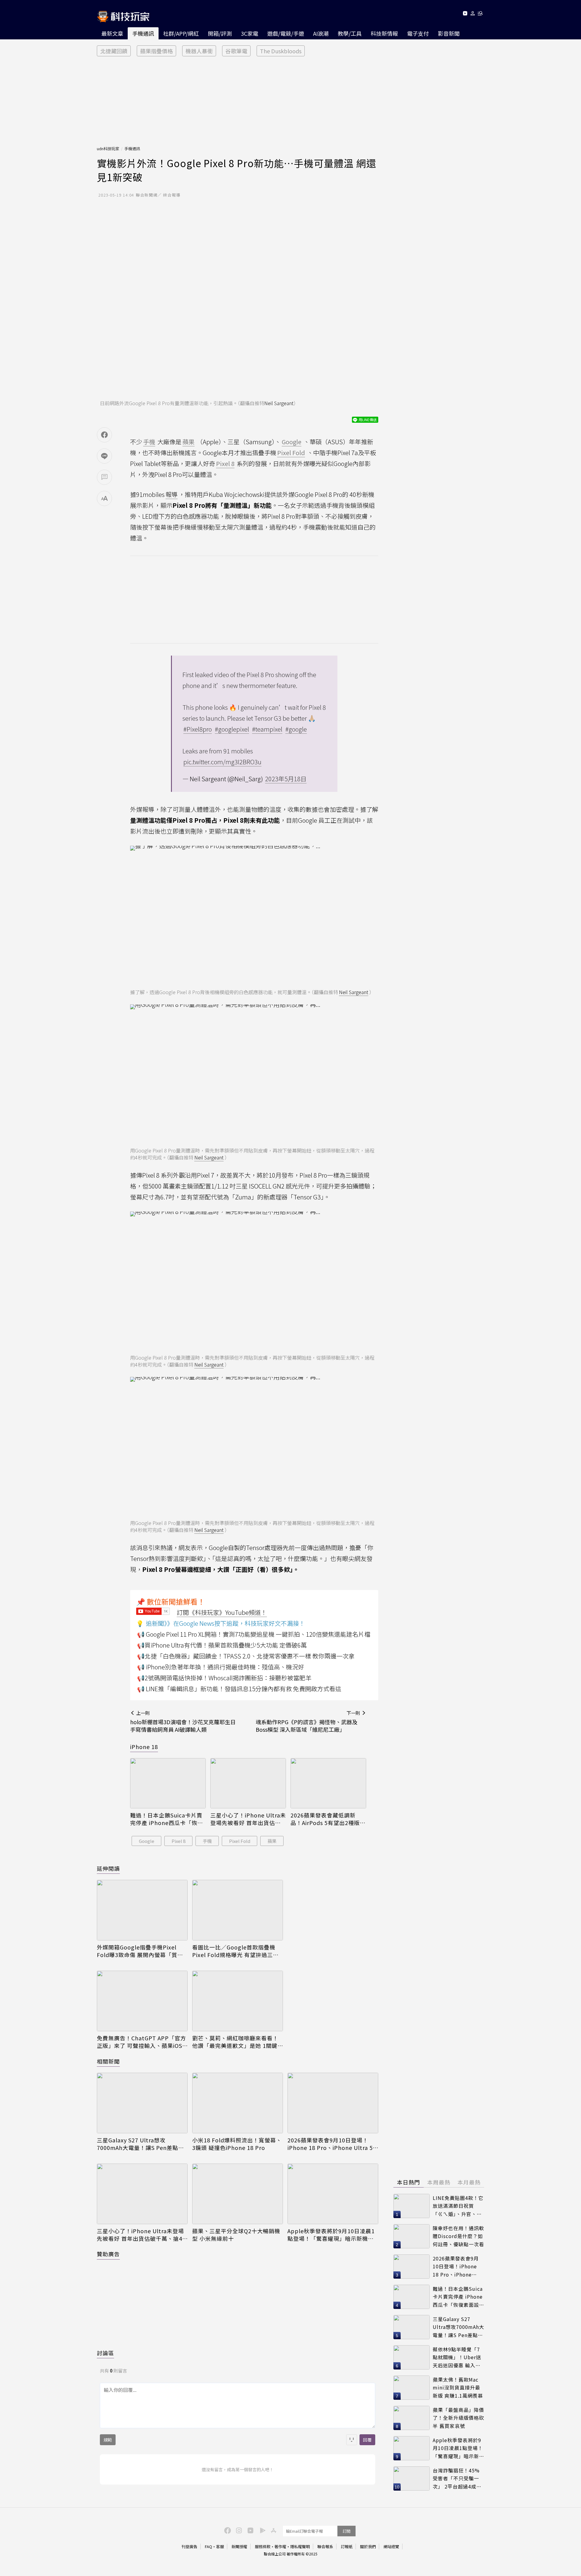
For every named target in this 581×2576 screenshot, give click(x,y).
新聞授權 (239, 2546)
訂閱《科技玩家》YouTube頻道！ (222, 1612)
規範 (108, 2440)
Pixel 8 (179, 1841)
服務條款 (263, 2546)
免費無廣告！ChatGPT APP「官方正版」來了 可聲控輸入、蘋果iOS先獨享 (141, 2042)
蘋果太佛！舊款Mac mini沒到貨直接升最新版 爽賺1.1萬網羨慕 (458, 2388)
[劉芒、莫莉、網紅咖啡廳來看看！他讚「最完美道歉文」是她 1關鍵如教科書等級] (238, 2001)
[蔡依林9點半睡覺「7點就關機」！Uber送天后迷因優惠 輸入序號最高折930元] (412, 2357)
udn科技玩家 (108, 149)
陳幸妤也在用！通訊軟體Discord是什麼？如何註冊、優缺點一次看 (458, 2236)
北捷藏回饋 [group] (114, 51)
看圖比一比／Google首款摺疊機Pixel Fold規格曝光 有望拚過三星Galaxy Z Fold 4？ (235, 1951)
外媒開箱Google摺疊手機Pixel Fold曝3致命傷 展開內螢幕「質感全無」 (140, 1951)
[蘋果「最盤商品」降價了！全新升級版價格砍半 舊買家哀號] (412, 2418)
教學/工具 (350, 33)
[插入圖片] (352, 2440)
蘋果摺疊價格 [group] (156, 51)
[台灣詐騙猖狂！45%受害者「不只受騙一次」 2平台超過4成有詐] (412, 2478)
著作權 (280, 2546)
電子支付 (418, 33)
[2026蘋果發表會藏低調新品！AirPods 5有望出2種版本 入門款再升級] (328, 1783)
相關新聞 (108, 2061)
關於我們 (368, 2546)
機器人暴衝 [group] (199, 51)
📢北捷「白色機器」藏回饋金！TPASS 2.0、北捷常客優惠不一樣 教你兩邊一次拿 (246, 1656)
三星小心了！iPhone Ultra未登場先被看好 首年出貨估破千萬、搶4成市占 (248, 1819)
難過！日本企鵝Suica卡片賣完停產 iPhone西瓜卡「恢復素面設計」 (167, 1819)
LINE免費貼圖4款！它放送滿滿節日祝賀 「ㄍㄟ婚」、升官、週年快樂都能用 (458, 2206)
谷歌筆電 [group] (236, 51)
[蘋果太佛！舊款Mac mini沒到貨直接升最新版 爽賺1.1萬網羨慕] (412, 2388)
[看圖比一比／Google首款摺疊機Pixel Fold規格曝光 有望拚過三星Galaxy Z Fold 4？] (238, 1910)
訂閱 (346, 2531)
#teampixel (267, 729)
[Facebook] (227, 2530)
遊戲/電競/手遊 (286, 33)
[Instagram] (238, 2530)
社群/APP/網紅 (181, 33)
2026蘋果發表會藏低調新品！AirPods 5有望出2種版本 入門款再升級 (328, 1819)
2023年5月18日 (286, 779)
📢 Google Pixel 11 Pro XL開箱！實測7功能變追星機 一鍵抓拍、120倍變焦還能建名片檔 (254, 1634)
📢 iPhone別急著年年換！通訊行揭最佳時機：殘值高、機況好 (221, 1667)
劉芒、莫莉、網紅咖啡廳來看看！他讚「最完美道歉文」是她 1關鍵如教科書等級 (235, 2042)
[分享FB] (104, 435)
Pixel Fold (240, 1841)
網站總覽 (391, 2546)
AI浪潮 (321, 33)
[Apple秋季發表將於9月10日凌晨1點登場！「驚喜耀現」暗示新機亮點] (333, 2194)
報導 (172, 494)
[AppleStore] (273, 2530)
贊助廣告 (108, 2254)
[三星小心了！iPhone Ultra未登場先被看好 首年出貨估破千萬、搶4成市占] (248, 1783)
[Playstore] (261, 2530)
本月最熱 (469, 2182)
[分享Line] (104, 456)
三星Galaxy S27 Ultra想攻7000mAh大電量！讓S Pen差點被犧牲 (140, 2144)
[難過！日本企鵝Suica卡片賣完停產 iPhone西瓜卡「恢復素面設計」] (168, 1783)
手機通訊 (143, 33)
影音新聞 (449, 33)
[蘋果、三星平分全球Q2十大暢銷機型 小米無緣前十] (238, 2194)
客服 (220, 2546)
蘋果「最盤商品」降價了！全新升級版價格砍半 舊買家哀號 (458, 2418)
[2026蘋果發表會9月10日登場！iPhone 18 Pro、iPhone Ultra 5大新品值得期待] (333, 2103)
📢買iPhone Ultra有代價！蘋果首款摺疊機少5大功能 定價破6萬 (222, 1645)
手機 (207, 1841)
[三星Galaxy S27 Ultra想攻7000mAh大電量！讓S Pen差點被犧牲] (142, 2103)
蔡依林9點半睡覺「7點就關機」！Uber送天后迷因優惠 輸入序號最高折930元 (457, 2358)
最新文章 (112, 33)
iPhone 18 (144, 1747)
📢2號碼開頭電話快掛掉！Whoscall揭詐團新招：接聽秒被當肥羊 (224, 1678)
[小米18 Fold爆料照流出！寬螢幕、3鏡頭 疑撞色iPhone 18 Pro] (238, 2103)
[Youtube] (465, 14)
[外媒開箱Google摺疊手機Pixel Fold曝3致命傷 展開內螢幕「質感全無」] (142, 1910)
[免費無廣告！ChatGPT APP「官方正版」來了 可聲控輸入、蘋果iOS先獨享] (142, 2001)
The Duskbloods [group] (281, 51)
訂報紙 (347, 2546)
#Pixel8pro (198, 729)
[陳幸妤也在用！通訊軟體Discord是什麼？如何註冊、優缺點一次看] (412, 2236)
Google (147, 1841)
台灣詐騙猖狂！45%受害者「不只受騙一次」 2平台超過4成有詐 (457, 2479)
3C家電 (249, 33)
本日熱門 (409, 2182)
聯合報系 (325, 2546)
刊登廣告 (189, 2546)
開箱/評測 (220, 33)
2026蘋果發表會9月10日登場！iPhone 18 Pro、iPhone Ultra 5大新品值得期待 (330, 2144)
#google (296, 729)
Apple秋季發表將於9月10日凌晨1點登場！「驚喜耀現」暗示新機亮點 (331, 2235)
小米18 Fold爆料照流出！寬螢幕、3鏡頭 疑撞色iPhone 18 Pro (237, 2144)
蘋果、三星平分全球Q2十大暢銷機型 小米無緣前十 (236, 2235)
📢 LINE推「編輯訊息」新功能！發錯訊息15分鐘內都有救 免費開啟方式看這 (239, 1689)
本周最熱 (439, 2182)
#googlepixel (232, 729)
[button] (473, 14)
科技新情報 (384, 33)
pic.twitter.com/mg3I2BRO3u (222, 762)
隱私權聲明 (300, 2546)
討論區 (105, 2353)
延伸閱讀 (108, 1868)
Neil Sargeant (279, 403)
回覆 (367, 2440)
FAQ (208, 2546)
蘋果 (272, 1841)
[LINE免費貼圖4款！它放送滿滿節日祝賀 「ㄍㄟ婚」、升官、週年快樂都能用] (412, 2206)
